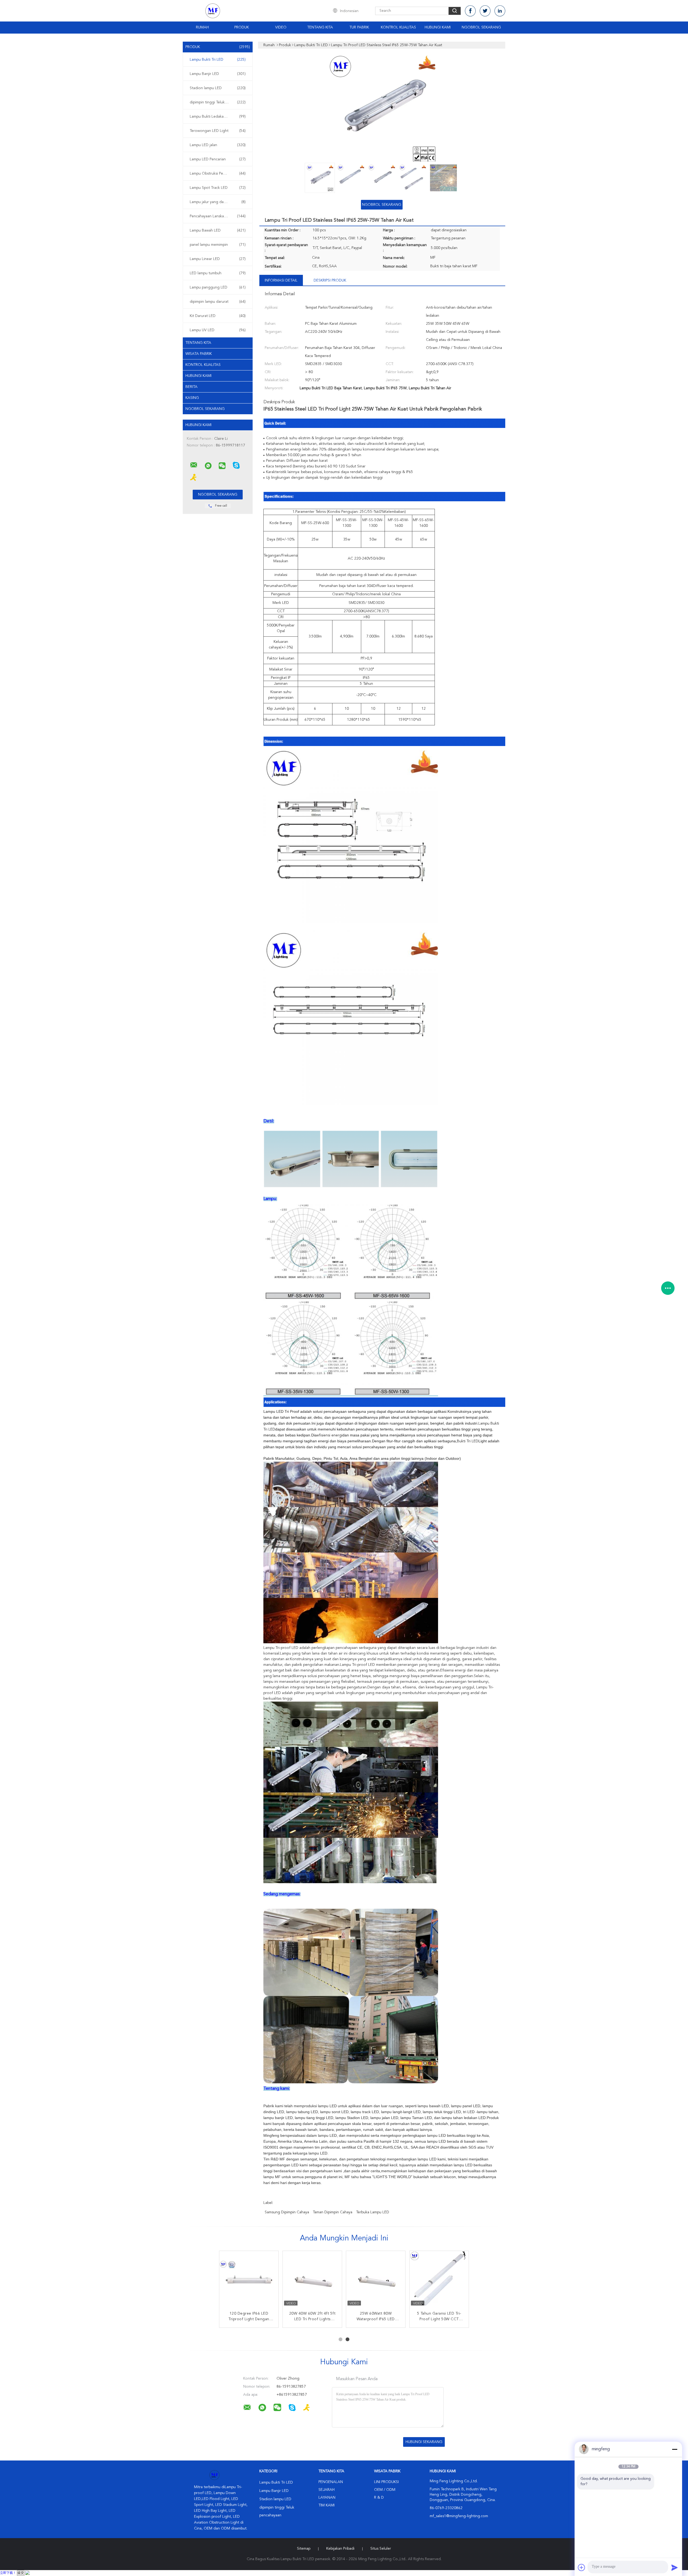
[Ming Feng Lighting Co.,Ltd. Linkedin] (500, 11)
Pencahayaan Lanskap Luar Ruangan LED (219, 216)
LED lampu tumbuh (218, 273)
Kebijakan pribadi (340, 2549)
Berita (191, 387)
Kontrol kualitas (398, 27)
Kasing (192, 398)
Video (281, 27)
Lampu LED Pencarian (218, 159)
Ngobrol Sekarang (481, 27)
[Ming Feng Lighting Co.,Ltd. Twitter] (485, 11)
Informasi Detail (281, 280)
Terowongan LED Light (218, 131)
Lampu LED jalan (218, 145)
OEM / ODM (385, 2490)
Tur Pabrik (359, 27)
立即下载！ (8, 2573)
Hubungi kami (438, 27)
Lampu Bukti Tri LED (218, 60)
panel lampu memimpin (218, 245)
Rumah (202, 27)
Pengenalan (331, 2482)
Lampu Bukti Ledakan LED (218, 117)
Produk (242, 27)
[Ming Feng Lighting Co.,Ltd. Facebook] (470, 11)
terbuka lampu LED (373, 2212)
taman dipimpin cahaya (333, 2212)
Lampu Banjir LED (218, 74)
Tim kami (327, 2505)
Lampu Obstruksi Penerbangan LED (219, 174)
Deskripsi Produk (330, 280)
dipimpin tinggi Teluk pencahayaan (219, 102)
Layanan (327, 2498)
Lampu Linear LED (218, 259)
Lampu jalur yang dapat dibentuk (218, 202)
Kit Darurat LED (218, 316)
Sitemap (304, 2549)
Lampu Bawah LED (218, 230)
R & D (379, 2498)
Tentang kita (320, 27)
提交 (21, 2573)
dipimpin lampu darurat (218, 302)
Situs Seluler (381, 2549)
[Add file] (582, 2567)
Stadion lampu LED (218, 88)
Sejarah (327, 2490)
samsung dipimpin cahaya (287, 2212)
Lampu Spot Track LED (218, 188)
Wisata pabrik (199, 354)
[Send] (675, 2567)
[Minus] (675, 2449)
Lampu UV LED (218, 330)
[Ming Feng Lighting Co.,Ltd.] (194, 465)
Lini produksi (386, 2482)
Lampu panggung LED (218, 287)
